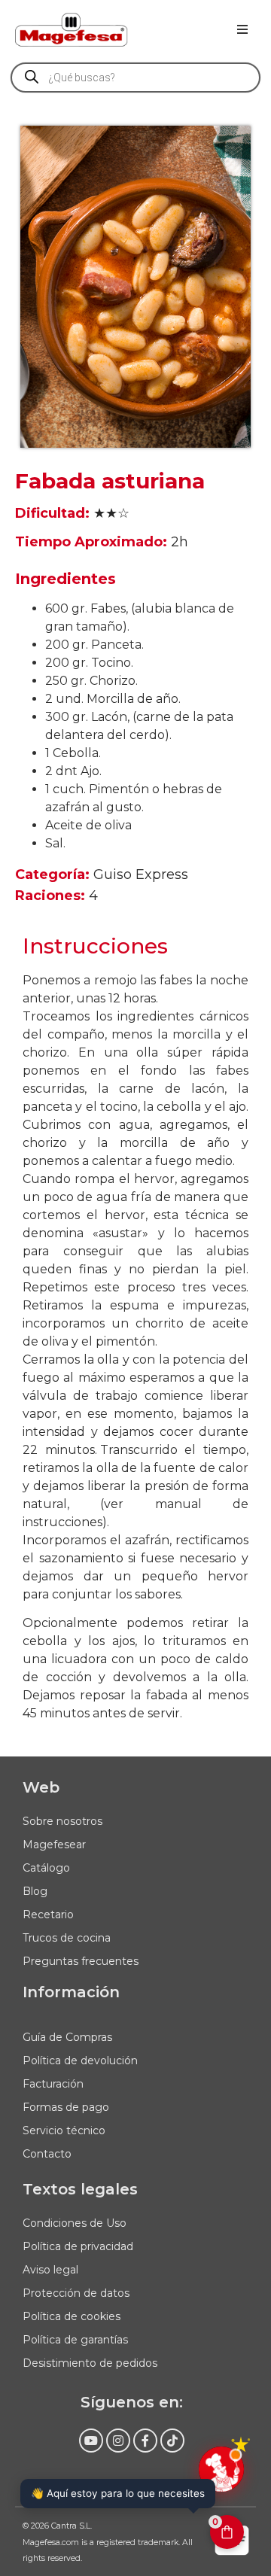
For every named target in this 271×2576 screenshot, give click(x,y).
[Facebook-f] (145, 2441)
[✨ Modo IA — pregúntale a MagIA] (221, 2469)
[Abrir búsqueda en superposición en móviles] (135, 78)
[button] (242, 29)
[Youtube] (91, 2441)
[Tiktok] (172, 2441)
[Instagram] (118, 2441)
